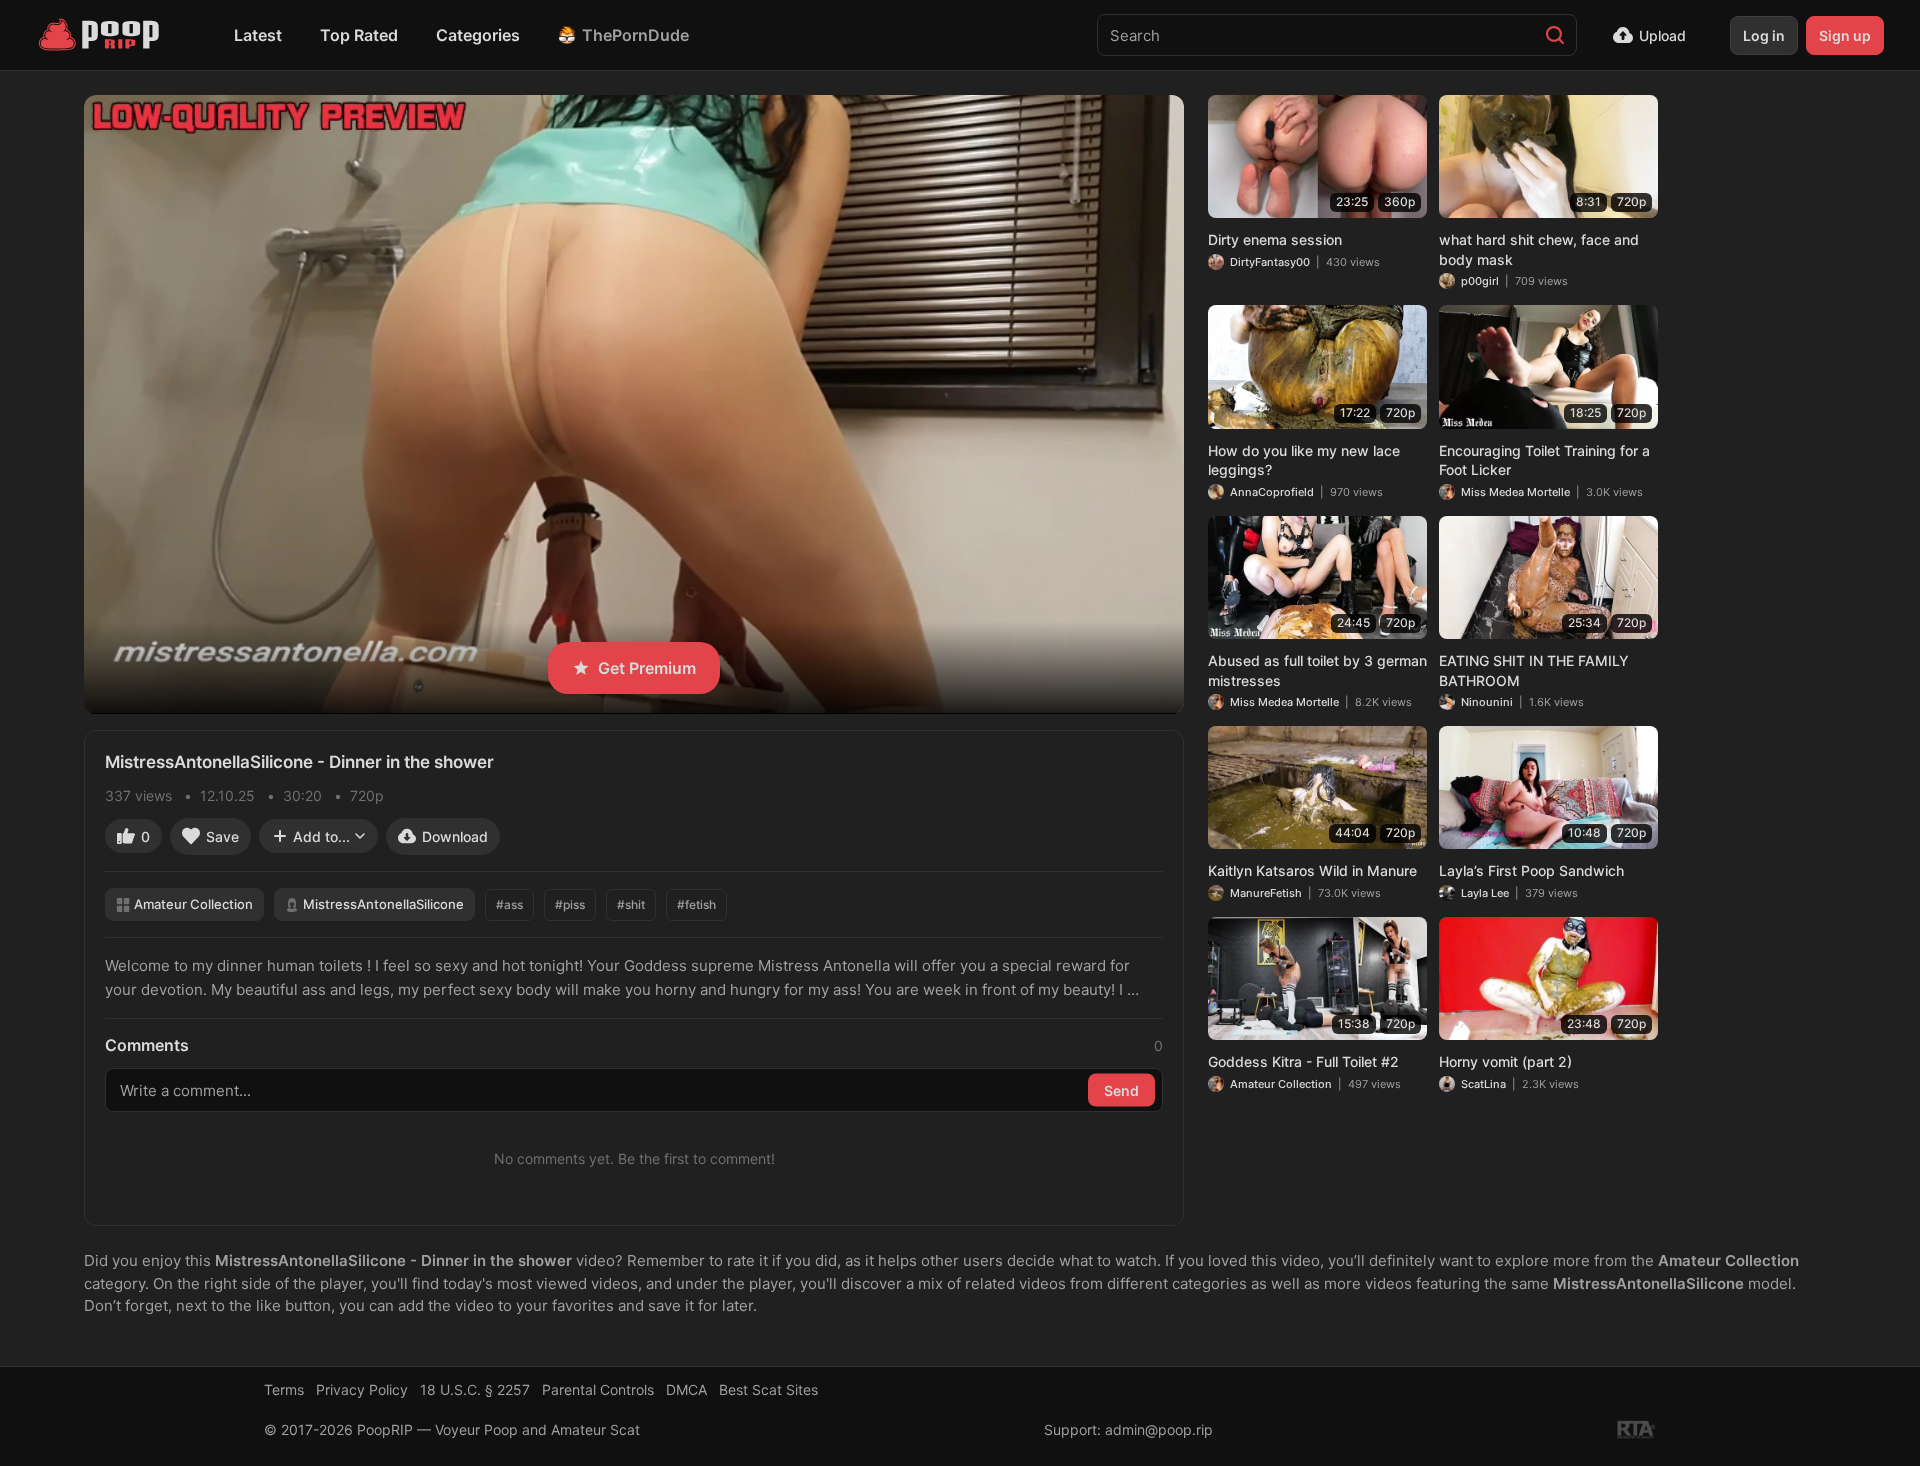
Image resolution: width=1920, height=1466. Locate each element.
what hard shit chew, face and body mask (1539, 249)
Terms (284, 1389)
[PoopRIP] (101, 35)
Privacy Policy (362, 1389)
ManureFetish (1266, 893)
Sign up (1845, 35)
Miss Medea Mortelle (1515, 492)
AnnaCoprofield (1272, 492)
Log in (1764, 35)
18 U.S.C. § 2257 (475, 1389)
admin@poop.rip (1159, 1429)
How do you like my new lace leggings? (1304, 460)
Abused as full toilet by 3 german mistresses (1317, 670)
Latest (258, 35)
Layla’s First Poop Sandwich (1531, 870)
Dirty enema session (1275, 239)
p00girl (1480, 281)
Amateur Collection (193, 904)
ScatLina (1483, 1084)
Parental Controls (598, 1389)
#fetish (696, 904)
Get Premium (647, 668)
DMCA (686, 1389)
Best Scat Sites (768, 1389)
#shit (631, 904)
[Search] (1555, 35)
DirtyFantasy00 (1270, 262)
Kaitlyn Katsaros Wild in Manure (1312, 870)
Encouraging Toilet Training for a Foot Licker (1544, 460)
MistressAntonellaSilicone (383, 904)
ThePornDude (635, 35)
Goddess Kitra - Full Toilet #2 (1303, 1061)
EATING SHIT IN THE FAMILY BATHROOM (1534, 670)
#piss (570, 904)
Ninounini (1487, 702)
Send (1121, 1090)
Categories (478, 35)
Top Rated (359, 35)
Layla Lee (1485, 893)
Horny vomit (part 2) (1505, 1061)
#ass (509, 904)
